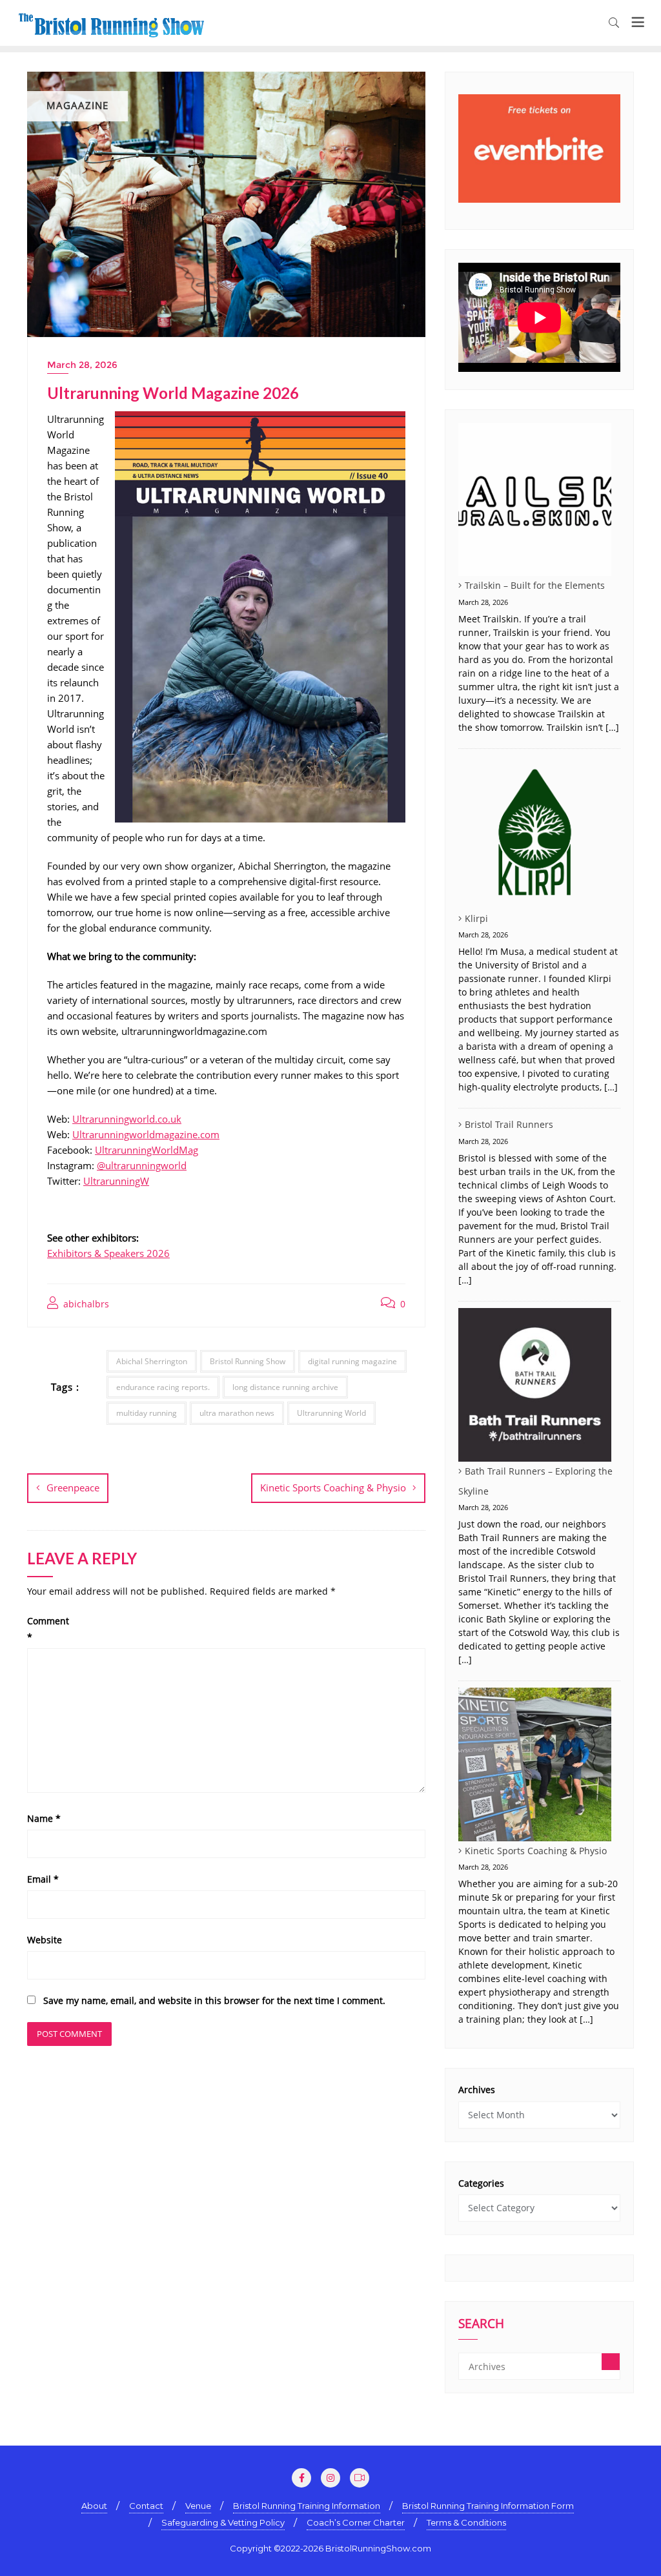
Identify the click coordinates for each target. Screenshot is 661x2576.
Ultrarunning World (331, 1413)
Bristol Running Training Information (307, 2506)
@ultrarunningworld (142, 1165)
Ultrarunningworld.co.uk (127, 1119)
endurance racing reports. (163, 1387)
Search (481, 2325)
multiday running (147, 1413)
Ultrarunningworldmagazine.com (146, 1134)
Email (43, 1879)
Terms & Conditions (466, 2522)
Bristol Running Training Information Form (488, 2506)
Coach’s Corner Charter (356, 2522)
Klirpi (476, 918)
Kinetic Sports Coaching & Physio (333, 1487)
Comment (48, 1629)
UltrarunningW (116, 1181)
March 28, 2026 (82, 365)
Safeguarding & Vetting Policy (223, 2522)
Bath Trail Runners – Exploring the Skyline (535, 1481)
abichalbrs (85, 1304)
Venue (198, 2506)
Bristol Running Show (248, 1361)
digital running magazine (352, 1361)
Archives (477, 2090)
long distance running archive (285, 1387)
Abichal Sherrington (152, 1361)
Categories (481, 2183)
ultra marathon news (237, 1413)
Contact (146, 2506)
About (94, 2506)
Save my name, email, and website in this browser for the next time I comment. (214, 2000)
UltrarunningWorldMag (147, 1150)
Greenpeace (73, 1487)
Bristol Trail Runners (509, 1124)
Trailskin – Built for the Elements (535, 585)
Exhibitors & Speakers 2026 (108, 1253)
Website (45, 1940)
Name (44, 1818)
